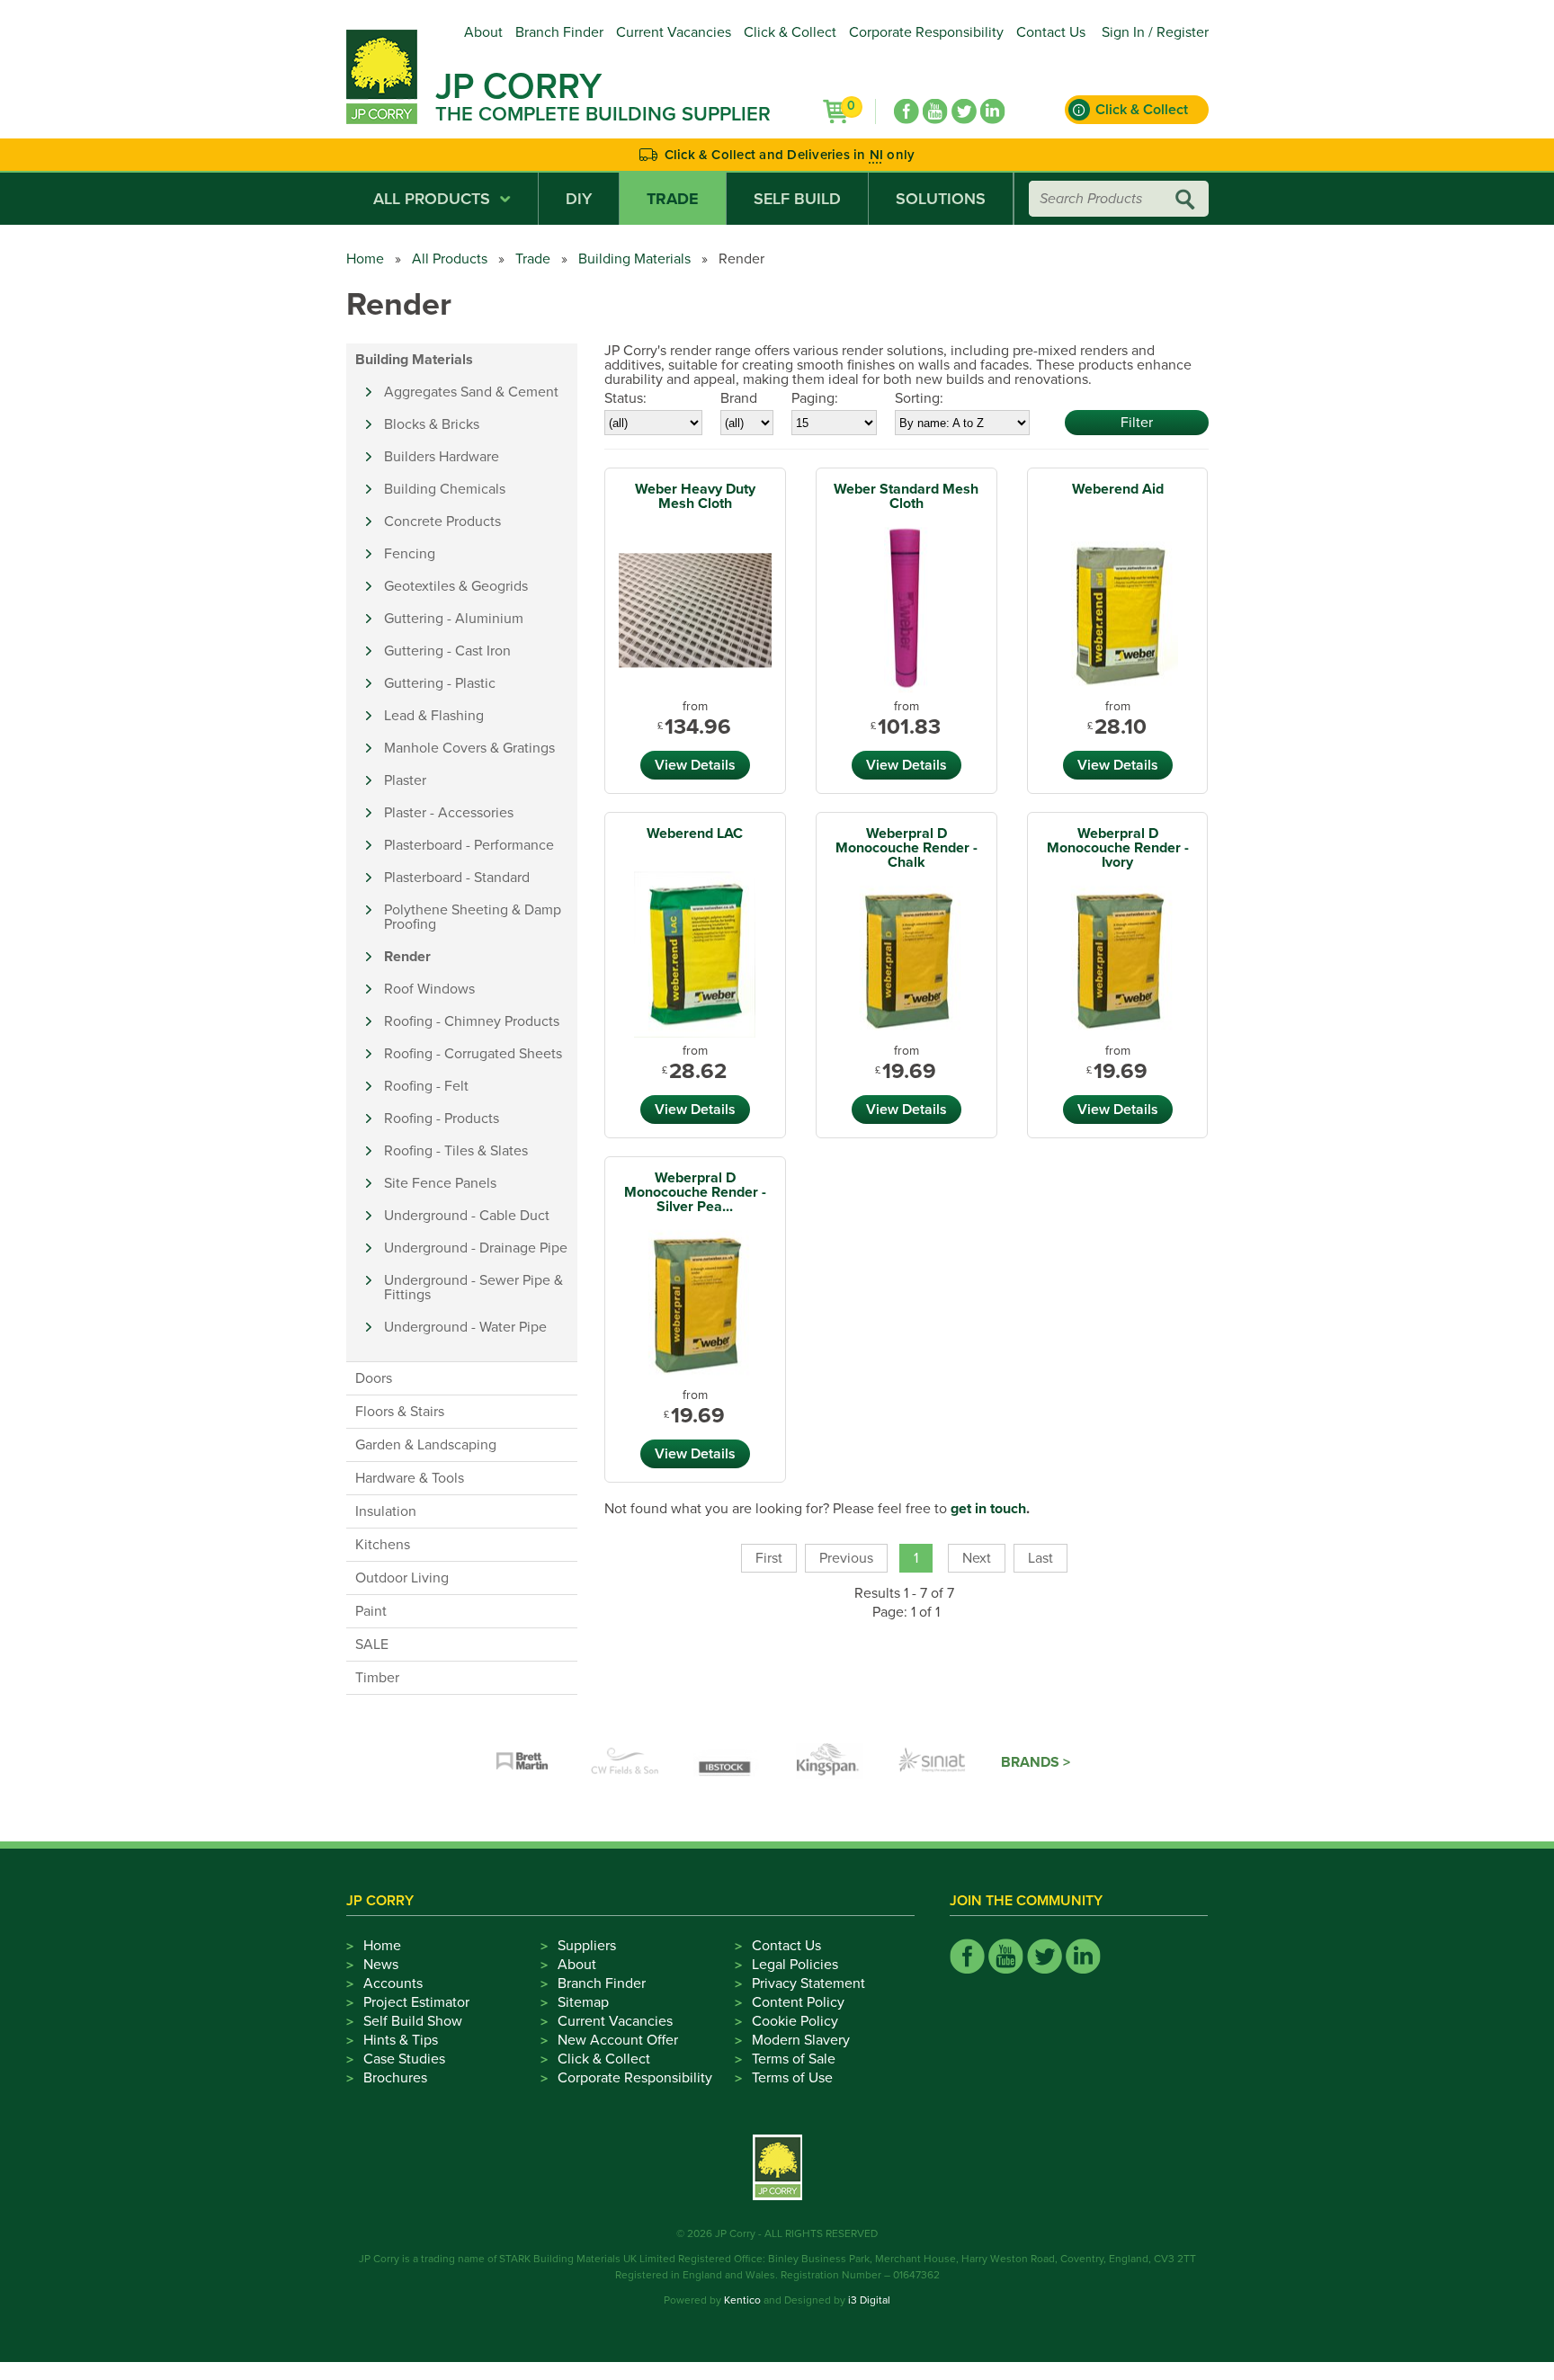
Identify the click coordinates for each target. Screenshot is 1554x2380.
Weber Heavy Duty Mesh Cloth (695, 496)
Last (1040, 1558)
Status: (625, 398)
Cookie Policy (795, 2021)
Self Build (797, 199)
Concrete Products (442, 521)
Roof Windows (429, 989)
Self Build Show (413, 2021)
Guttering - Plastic (440, 683)
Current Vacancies (674, 32)
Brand (739, 398)
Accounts (393, 1983)
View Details (695, 765)
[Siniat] (933, 1762)
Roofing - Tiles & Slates (456, 1151)
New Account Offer (618, 2040)
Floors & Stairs (400, 1412)
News (381, 1965)
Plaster (405, 780)
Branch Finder (559, 32)
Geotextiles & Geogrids (456, 586)
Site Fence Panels (440, 1183)
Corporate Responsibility (926, 32)
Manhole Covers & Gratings (469, 748)
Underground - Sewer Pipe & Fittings (473, 1288)
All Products (432, 199)
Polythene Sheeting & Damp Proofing (473, 917)
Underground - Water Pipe (465, 1327)
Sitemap (583, 2002)
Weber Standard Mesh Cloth (906, 496)
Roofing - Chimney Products (472, 1021)
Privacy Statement (808, 1983)
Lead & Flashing (434, 716)
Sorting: (919, 398)
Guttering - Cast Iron (447, 651)
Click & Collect (790, 32)
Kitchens (383, 1545)
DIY (579, 199)
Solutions (941, 199)
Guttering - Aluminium (454, 619)
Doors (374, 1378)
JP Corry (518, 86)
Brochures (395, 2078)
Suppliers (587, 1946)
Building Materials (634, 259)
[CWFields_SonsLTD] (625, 1762)
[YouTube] (935, 111)
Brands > (1036, 1762)
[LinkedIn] (993, 111)
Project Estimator (416, 2002)
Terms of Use (792, 2078)
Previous (846, 1558)
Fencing (410, 554)
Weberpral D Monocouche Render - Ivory (1118, 848)
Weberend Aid (1118, 489)
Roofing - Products (442, 1119)
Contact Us (1051, 32)
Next (977, 1558)
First (769, 1558)
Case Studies (404, 2059)
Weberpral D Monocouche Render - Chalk (906, 848)
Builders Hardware (442, 457)
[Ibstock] (728, 1762)
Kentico (742, 2300)
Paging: (815, 398)
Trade (673, 199)
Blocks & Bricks (432, 424)
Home (365, 259)
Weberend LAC (695, 833)
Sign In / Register (1155, 32)
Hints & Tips (401, 2040)
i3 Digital (869, 2300)
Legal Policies (795, 1965)
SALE (372, 1645)
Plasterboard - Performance (469, 845)
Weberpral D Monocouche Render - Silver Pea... (695, 1192)
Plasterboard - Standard (457, 878)
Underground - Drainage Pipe (476, 1248)
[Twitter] (964, 111)
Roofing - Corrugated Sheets (473, 1054)
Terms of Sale (794, 2059)
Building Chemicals (445, 489)
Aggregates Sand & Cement (471, 392)
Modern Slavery (801, 2040)
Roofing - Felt (426, 1086)
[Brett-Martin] (522, 1762)
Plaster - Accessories (449, 813)
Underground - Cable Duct (467, 1216)
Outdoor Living (402, 1578)
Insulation (386, 1511)
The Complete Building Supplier (603, 114)
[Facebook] (906, 111)
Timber (377, 1678)
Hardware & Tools (410, 1478)
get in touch (988, 1509)
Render (407, 957)
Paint (371, 1611)
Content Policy (798, 2002)
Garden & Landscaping (426, 1445)
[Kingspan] (830, 1762)
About (483, 32)
